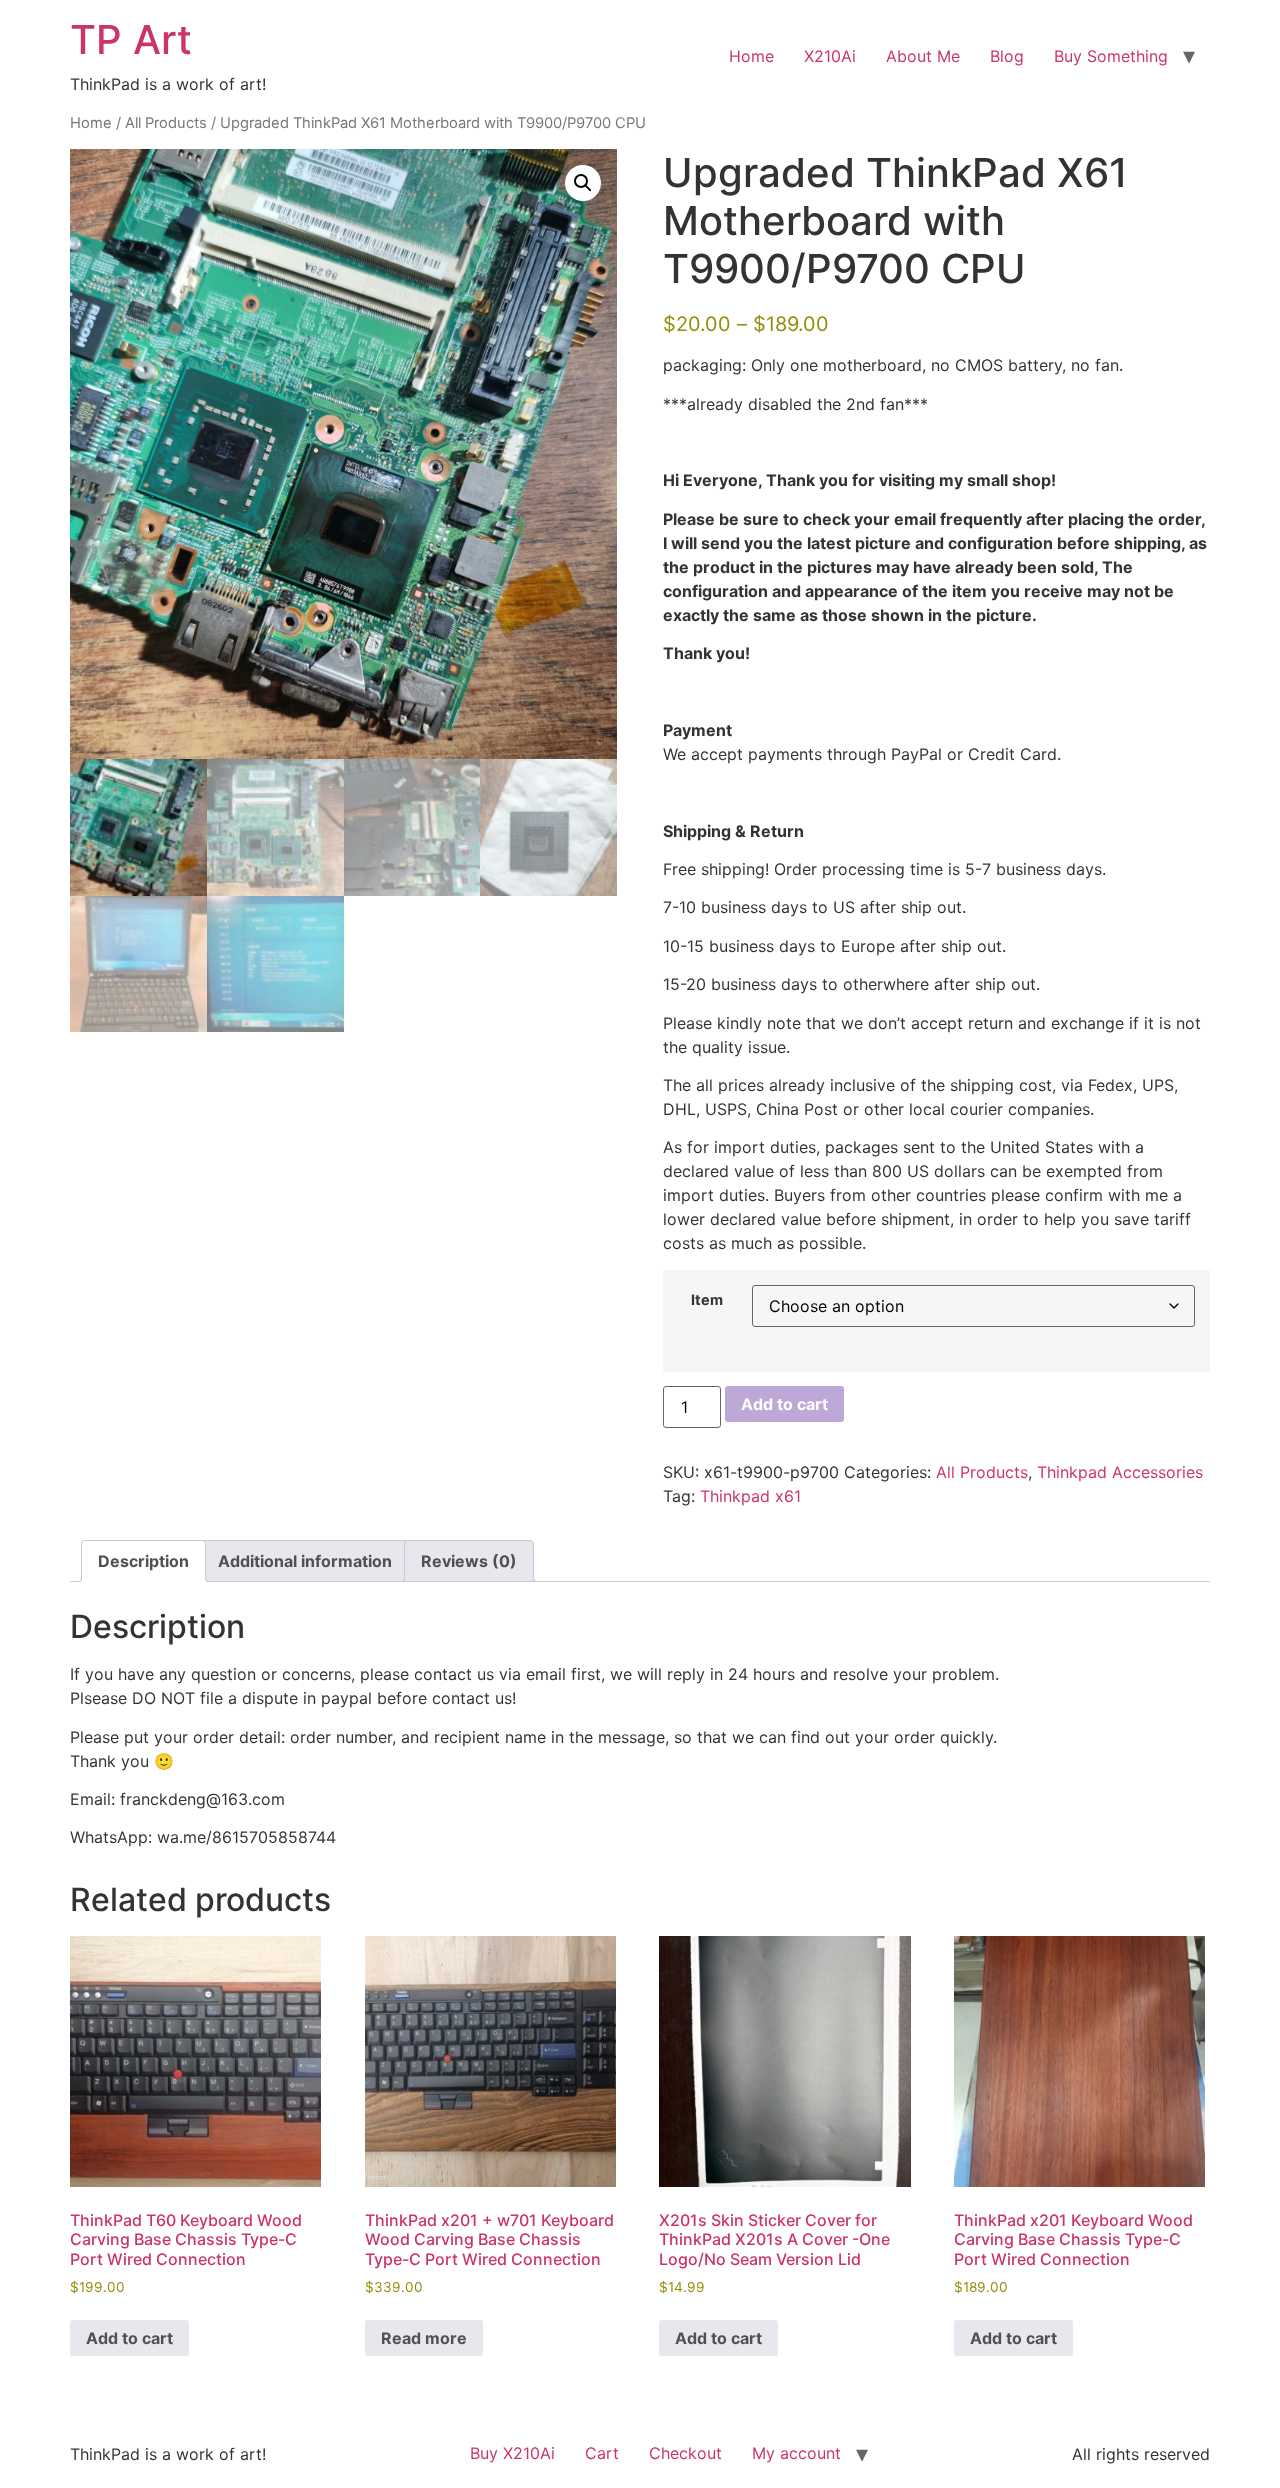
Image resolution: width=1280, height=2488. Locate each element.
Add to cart (784, 1404)
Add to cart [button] (129, 2338)
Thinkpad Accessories (1120, 1472)
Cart (602, 2453)
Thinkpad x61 (750, 1496)
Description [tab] (143, 1561)
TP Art (131, 39)
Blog (1007, 56)
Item (707, 1300)
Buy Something (1111, 56)
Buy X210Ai (512, 2453)
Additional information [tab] (305, 1561)
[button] (583, 183)
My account (796, 2453)
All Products (166, 123)
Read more (424, 2338)
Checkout (685, 2453)
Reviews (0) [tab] (469, 1561)
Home (751, 56)
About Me (923, 56)
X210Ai (830, 56)
